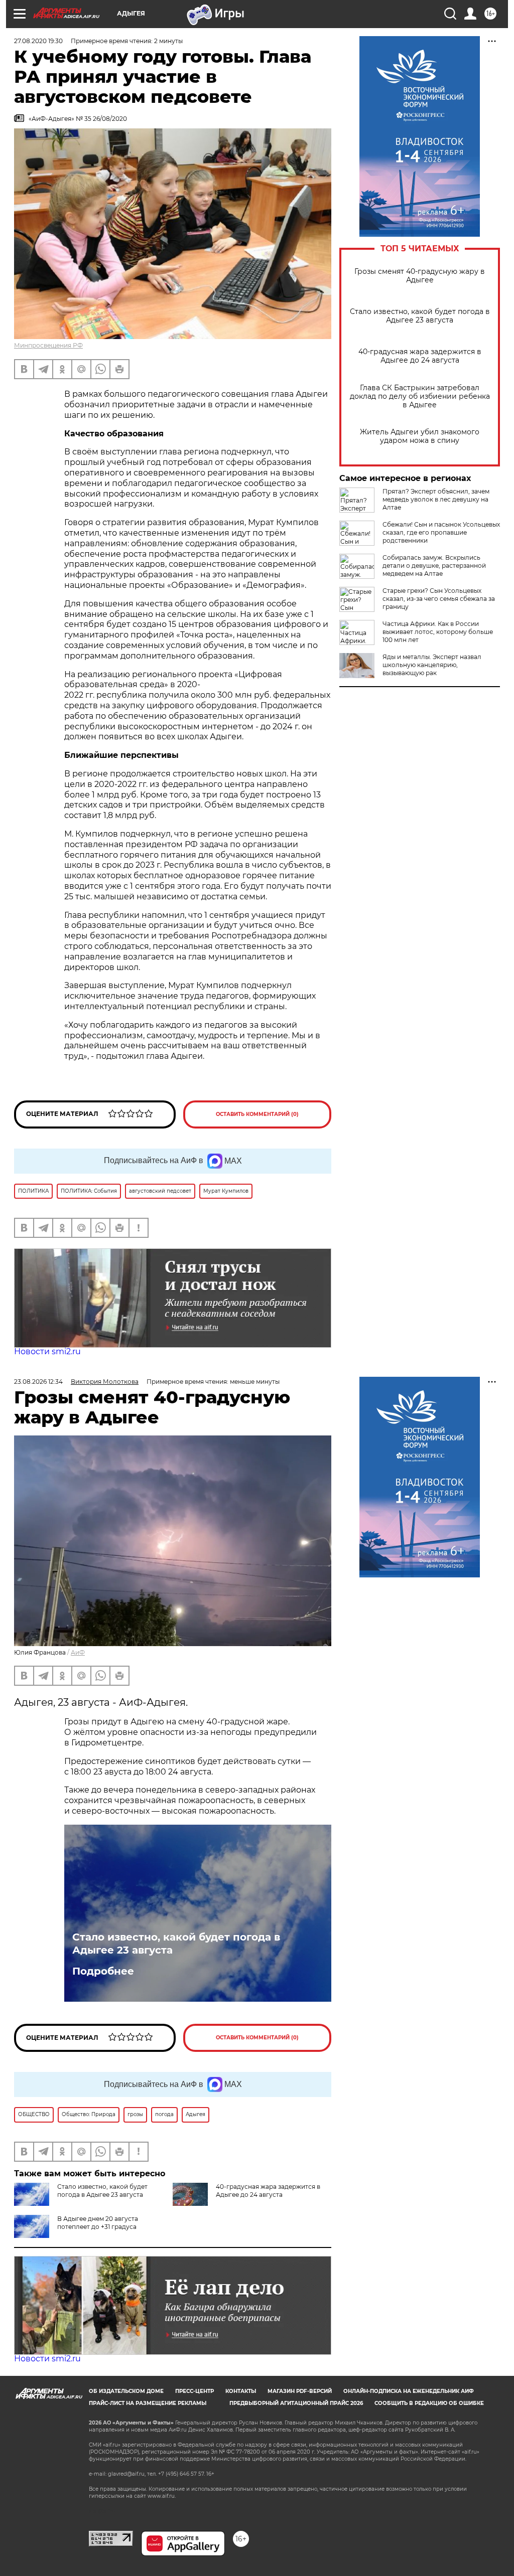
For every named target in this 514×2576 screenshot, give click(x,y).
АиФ (78, 1652)
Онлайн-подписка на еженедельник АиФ (409, 2391)
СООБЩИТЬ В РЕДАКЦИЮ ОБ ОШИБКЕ (429, 2403)
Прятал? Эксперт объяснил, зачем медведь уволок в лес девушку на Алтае (436, 499)
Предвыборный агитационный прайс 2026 (296, 2403)
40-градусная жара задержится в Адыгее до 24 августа (420, 356)
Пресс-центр (195, 2391)
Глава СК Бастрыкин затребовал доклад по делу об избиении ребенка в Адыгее (420, 396)
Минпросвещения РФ (48, 345)
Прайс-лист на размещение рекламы (148, 2403)
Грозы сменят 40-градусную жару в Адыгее (420, 276)
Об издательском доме (126, 2391)
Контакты (241, 2391)
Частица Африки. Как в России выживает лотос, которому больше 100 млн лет (438, 632)
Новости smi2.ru (47, 1351)
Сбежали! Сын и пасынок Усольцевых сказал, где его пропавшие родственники (441, 532)
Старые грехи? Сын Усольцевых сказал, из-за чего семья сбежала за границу (439, 599)
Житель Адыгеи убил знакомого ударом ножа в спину (420, 436)
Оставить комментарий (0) (257, 1114)
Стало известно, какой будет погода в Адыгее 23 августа (420, 316)
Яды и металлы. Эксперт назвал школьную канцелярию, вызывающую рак (432, 665)
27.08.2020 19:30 (38, 41)
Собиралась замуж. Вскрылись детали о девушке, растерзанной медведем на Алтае (434, 566)
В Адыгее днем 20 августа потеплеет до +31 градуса (98, 2223)
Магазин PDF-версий (300, 2391)
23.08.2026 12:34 (38, 1382)
